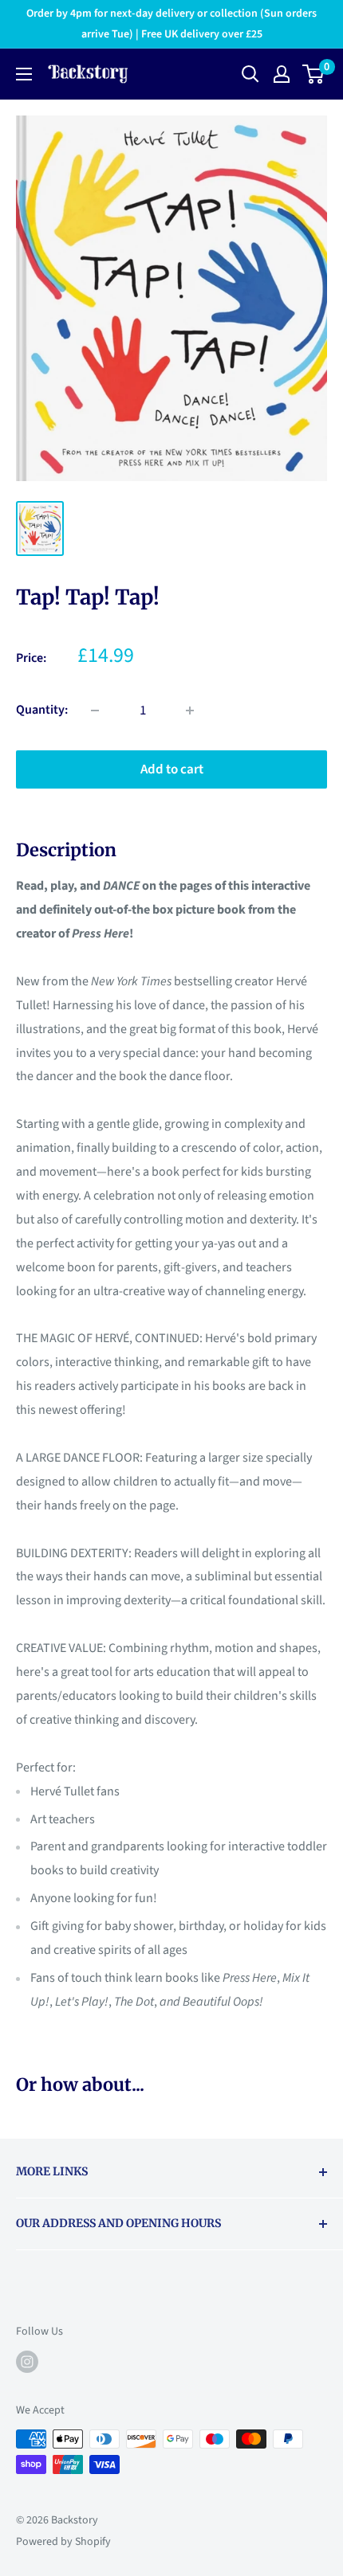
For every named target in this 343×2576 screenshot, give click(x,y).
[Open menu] (24, 74)
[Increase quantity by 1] (190, 711)
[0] (314, 74)
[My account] (282, 74)
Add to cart (172, 769)
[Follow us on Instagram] (27, 2362)
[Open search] (250, 74)
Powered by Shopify (63, 2542)
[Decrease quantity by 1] (95, 711)
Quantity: (42, 710)
